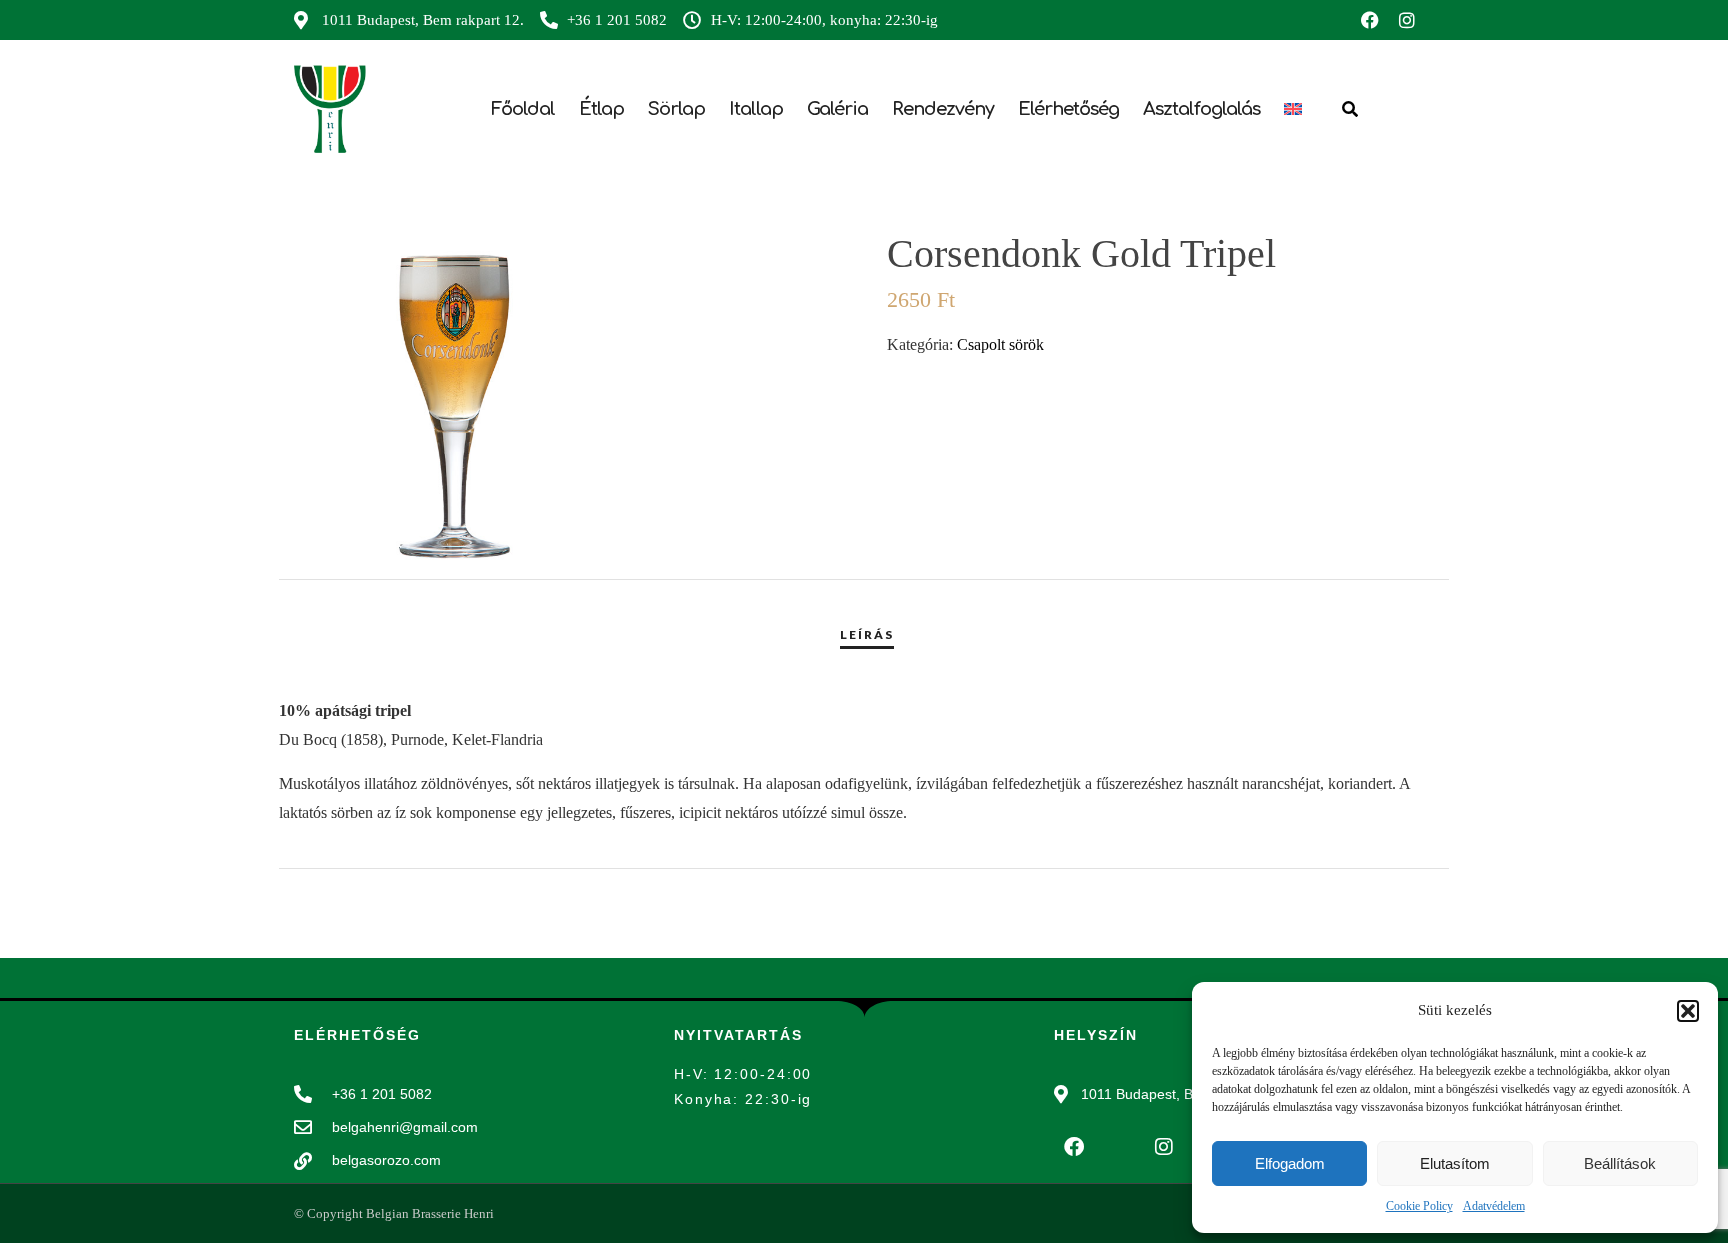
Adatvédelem (1494, 1206)
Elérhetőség (1068, 109)
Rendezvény (943, 109)
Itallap (756, 109)
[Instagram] (1407, 20)
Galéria (837, 109)
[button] (1688, 1011)
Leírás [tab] (867, 634)
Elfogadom (1290, 1163)
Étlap (601, 109)
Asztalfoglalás (1201, 109)
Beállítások (1620, 1163)
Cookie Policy (1419, 1206)
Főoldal (523, 109)
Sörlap (676, 109)
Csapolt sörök (1000, 344)
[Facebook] (1370, 20)
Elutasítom (1455, 1163)
